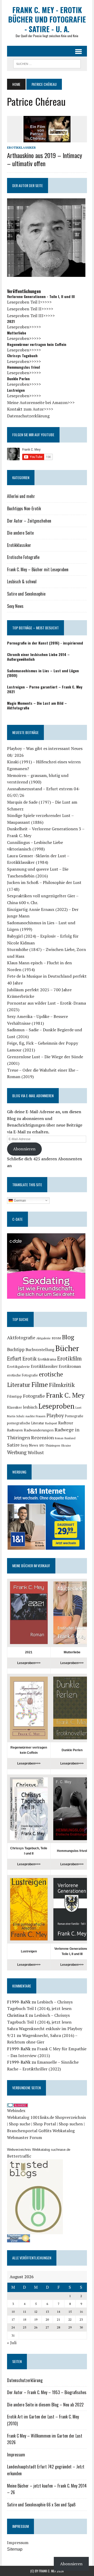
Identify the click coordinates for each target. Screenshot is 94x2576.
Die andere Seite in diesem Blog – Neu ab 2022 (45, 2405)
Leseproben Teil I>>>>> (29, 302)
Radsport (51, 1423)
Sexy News (15, 606)
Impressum (16, 2455)
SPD (42, 1446)
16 (81, 2312)
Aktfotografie (21, 1338)
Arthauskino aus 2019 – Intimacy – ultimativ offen (45, 159)
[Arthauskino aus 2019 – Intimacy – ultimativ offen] (47, 139)
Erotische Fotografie (23, 557)
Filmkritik (62, 1385)
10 (13, 2312)
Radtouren (15, 1430)
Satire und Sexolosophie (26, 594)
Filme (40, 1384)
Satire (13, 1445)
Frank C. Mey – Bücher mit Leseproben (38, 569)
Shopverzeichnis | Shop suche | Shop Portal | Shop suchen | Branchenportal (46, 2124)
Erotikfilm (69, 1359)
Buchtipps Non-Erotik (24, 508)
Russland (70, 1438)
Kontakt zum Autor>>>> (30, 409)
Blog (68, 1337)
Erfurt (14, 1358)
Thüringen (53, 1445)
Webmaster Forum (25, 2137)
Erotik (30, 1359)
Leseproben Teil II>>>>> (30, 309)
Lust (78, 1407)
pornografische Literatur (26, 1423)
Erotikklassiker (21, 147)
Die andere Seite (20, 533)
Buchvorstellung (40, 1350)
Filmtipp (14, 1396)
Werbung (17, 1452)
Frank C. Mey (65, 1395)
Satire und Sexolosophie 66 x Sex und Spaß (41, 2505)
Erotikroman (70, 1366)
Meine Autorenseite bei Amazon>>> (41, 402)
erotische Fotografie (22, 1375)
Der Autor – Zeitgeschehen (29, 521)
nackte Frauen (36, 1416)
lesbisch (30, 1407)
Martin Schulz (16, 1416)
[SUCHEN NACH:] (47, 63)
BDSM (56, 1338)
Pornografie (74, 1416)
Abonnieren (24, 1149)
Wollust (36, 1452)
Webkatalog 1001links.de (31, 2117)
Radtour (66, 1423)
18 (25, 2319)
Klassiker (14, 1407)
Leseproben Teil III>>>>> (31, 316)
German (19, 1200)
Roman (59, 1438)
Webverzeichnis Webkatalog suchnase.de (39, 2150)
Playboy (55, 1415)
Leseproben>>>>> (24, 327)
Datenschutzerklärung (28, 416)
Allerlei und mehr (21, 496)
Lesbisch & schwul (22, 581)
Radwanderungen (39, 1430)
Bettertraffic (19, 2156)
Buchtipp (16, 1349)
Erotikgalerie (18, 1366)
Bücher (67, 1348)
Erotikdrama (47, 1359)
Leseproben (56, 1406)
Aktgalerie (43, 1338)
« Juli (12, 2343)
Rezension (42, 1437)
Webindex (16, 2110)
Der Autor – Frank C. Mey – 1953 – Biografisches (47, 2392)
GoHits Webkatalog (57, 2131)
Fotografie (34, 1396)
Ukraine (66, 1446)
